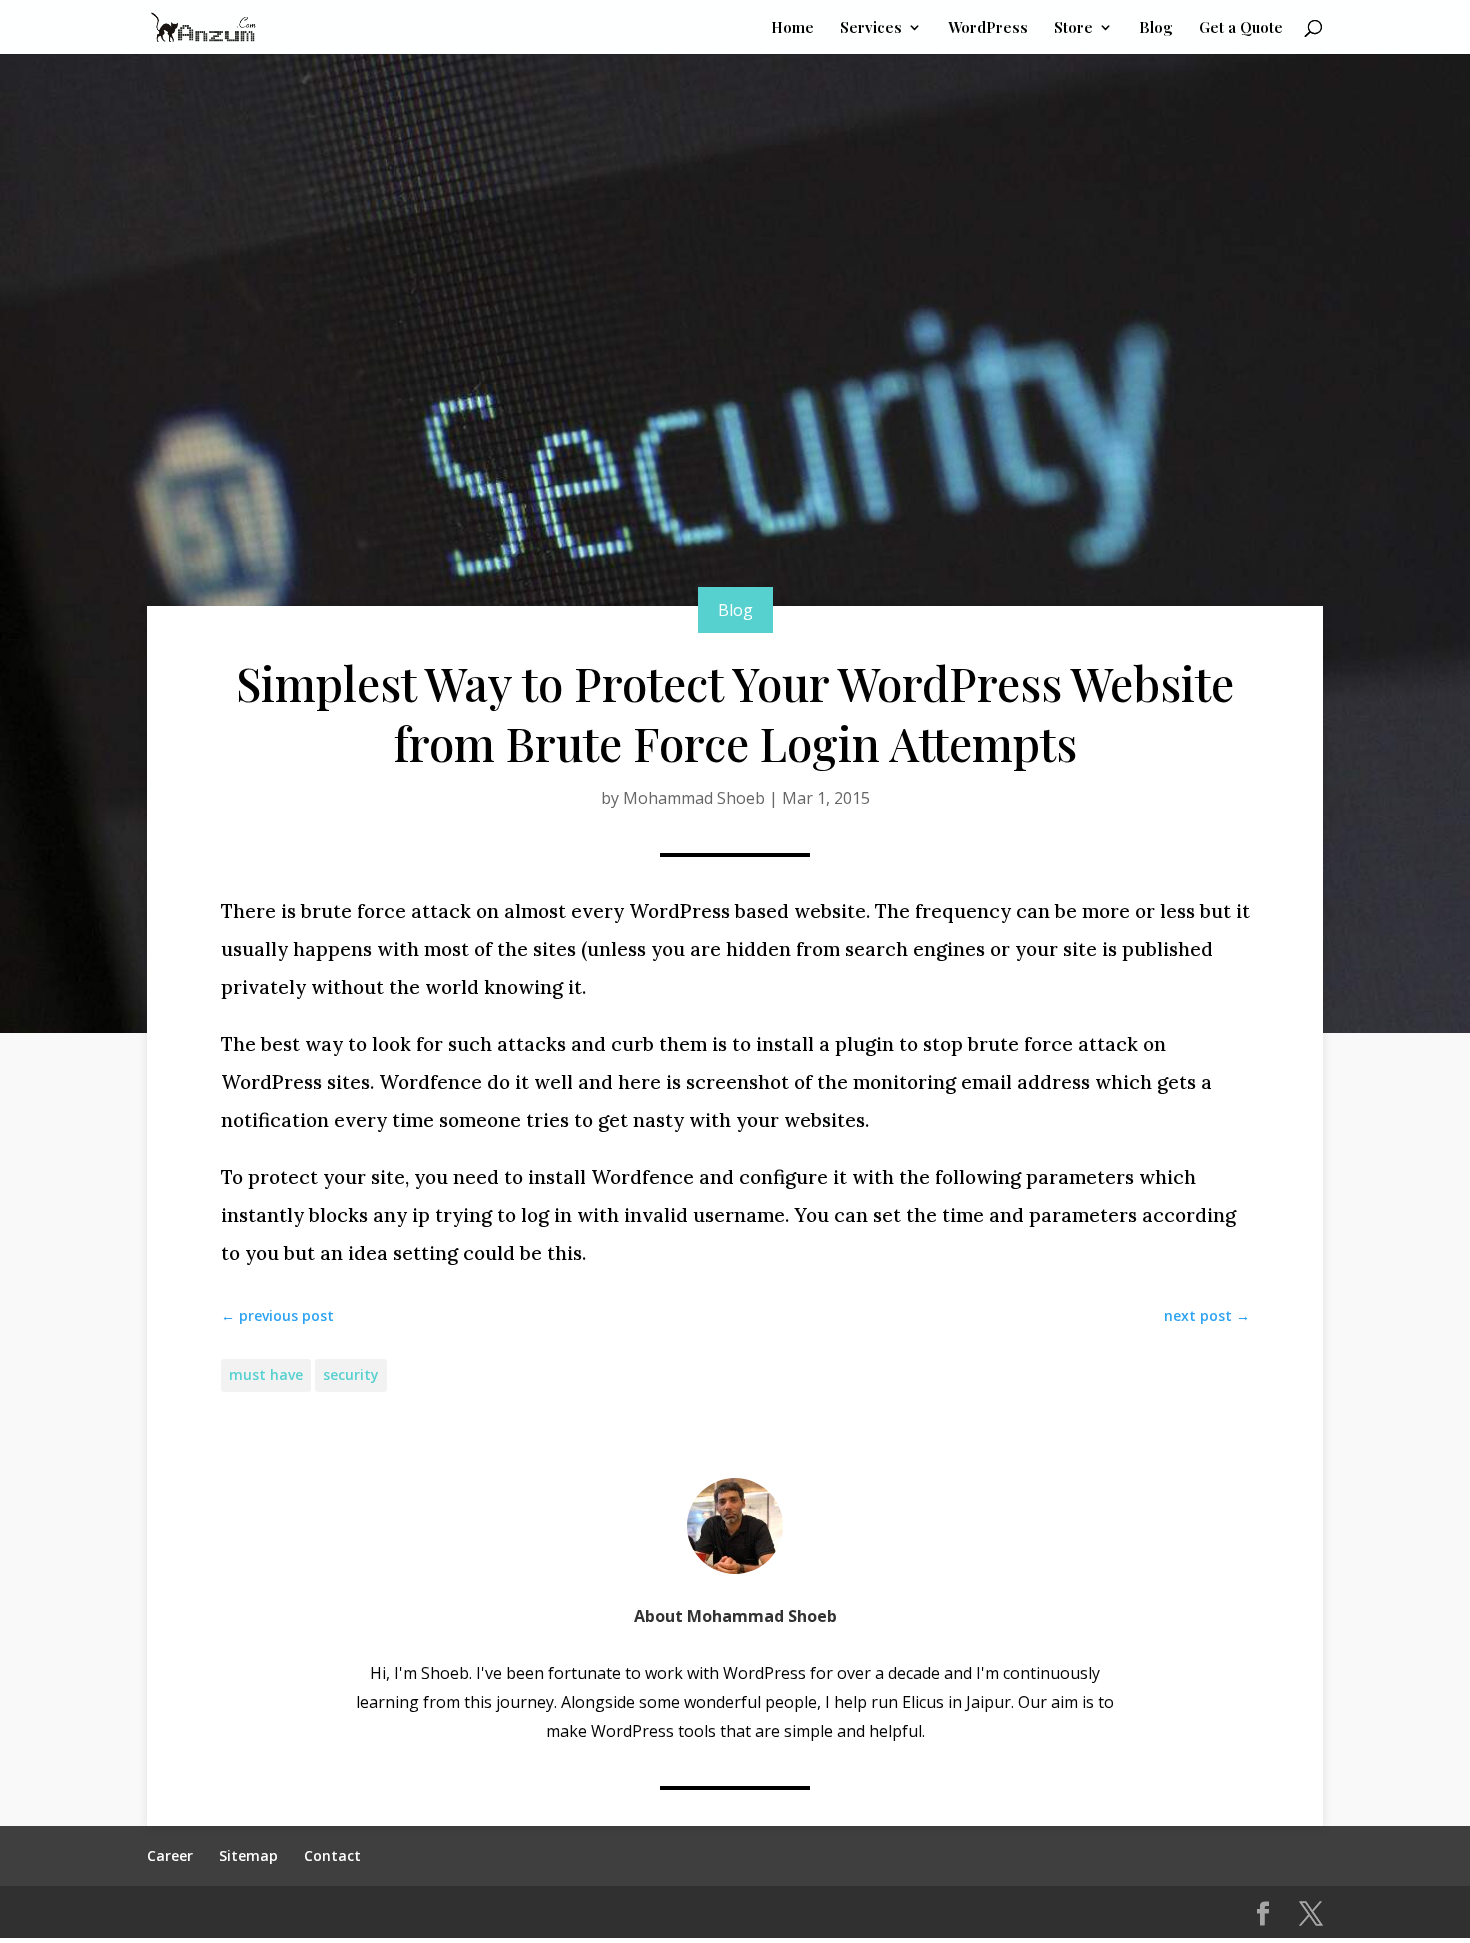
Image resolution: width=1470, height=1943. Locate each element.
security (351, 1374)
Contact (332, 1855)
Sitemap (248, 1855)
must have (266, 1374)
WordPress (988, 28)
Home (792, 28)
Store (1073, 28)
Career (170, 1855)
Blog (1156, 28)
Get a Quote (1241, 28)
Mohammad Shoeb (694, 798)
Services (871, 28)
